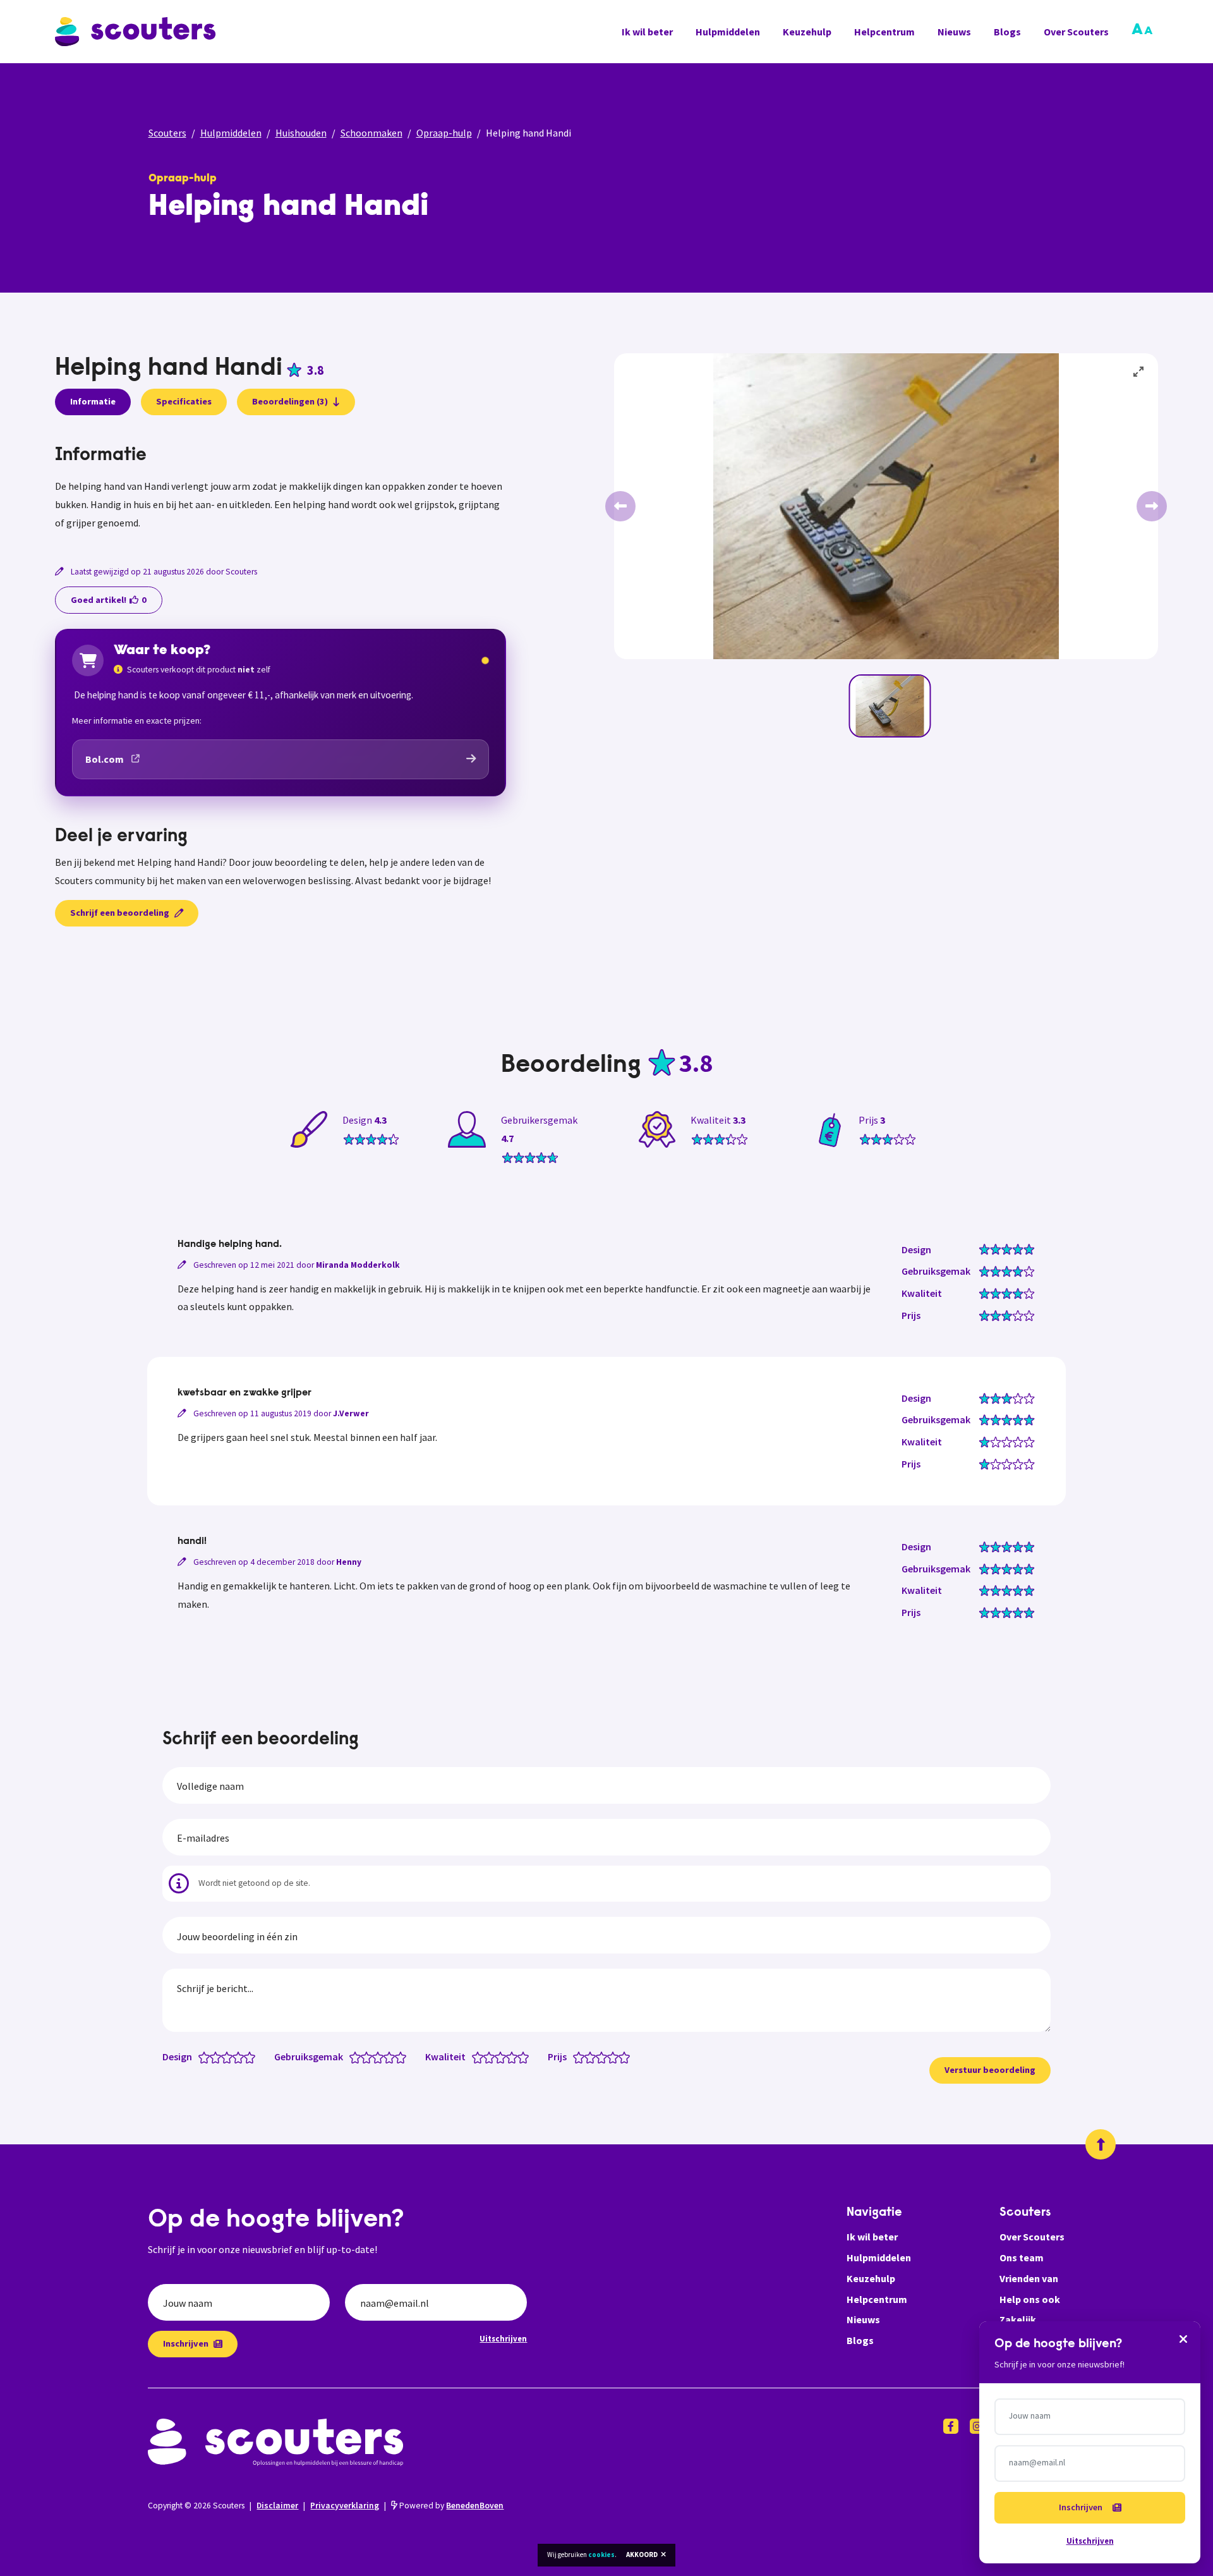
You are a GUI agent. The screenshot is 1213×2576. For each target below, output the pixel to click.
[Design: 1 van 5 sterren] (207, 2057)
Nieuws (954, 32)
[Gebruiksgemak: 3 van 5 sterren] (381, 2057)
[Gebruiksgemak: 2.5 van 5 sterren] (375, 2057)
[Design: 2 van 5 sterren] (218, 2057)
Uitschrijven (503, 2338)
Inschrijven (186, 2343)
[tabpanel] (281, 489)
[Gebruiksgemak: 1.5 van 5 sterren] (364, 2057)
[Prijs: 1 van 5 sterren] (582, 2057)
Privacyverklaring (345, 2506)
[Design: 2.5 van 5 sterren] (224, 2057)
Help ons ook (1030, 2299)
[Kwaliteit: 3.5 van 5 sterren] (509, 2057)
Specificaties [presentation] (184, 401)
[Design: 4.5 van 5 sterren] (247, 2057)
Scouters (167, 133)
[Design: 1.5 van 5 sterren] (213, 2057)
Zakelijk (1018, 2319)
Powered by (450, 2506)
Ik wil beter (647, 32)
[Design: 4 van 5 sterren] (241, 2057)
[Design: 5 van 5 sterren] (252, 2057)
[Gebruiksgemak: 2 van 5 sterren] (369, 2057)
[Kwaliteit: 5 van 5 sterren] (526, 2057)
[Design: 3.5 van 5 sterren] (235, 2057)
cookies (601, 2555)
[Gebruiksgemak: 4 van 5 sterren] (392, 2057)
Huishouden (301, 133)
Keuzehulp (807, 32)
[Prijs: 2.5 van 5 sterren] (599, 2057)
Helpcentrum (884, 32)
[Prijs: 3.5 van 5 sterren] (610, 2057)
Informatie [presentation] (93, 401)
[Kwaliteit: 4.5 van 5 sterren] (520, 2057)
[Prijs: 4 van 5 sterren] (616, 2057)
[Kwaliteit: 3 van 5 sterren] (503, 2057)
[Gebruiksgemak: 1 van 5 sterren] (358, 2057)
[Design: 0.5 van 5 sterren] (201, 2057)
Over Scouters (1076, 32)
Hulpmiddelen (728, 32)
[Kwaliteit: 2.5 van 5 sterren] (498, 2057)
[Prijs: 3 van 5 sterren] (604, 2057)
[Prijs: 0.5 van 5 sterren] (576, 2057)
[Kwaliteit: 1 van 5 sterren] (480, 2057)
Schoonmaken (371, 133)
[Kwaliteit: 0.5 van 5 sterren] (475, 2057)
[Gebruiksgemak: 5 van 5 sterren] (403, 2057)
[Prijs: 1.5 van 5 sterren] (587, 2057)
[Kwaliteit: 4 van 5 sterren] (515, 2057)
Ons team (1022, 2257)
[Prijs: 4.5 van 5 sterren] (621, 2057)
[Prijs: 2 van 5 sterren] (593, 2057)
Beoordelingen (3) (290, 401)
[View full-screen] (1139, 372)
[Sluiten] (1183, 2338)
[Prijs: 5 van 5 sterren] (627, 2057)
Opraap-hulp (444, 133)
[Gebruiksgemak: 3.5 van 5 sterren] (386, 2057)
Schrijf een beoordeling (120, 913)
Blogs (1007, 32)
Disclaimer (277, 2506)
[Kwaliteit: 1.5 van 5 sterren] (486, 2057)
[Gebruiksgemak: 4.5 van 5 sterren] (398, 2057)
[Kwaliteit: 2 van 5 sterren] (492, 2057)
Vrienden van (1029, 2278)
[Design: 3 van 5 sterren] (230, 2057)
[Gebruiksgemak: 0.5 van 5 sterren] (352, 2057)
